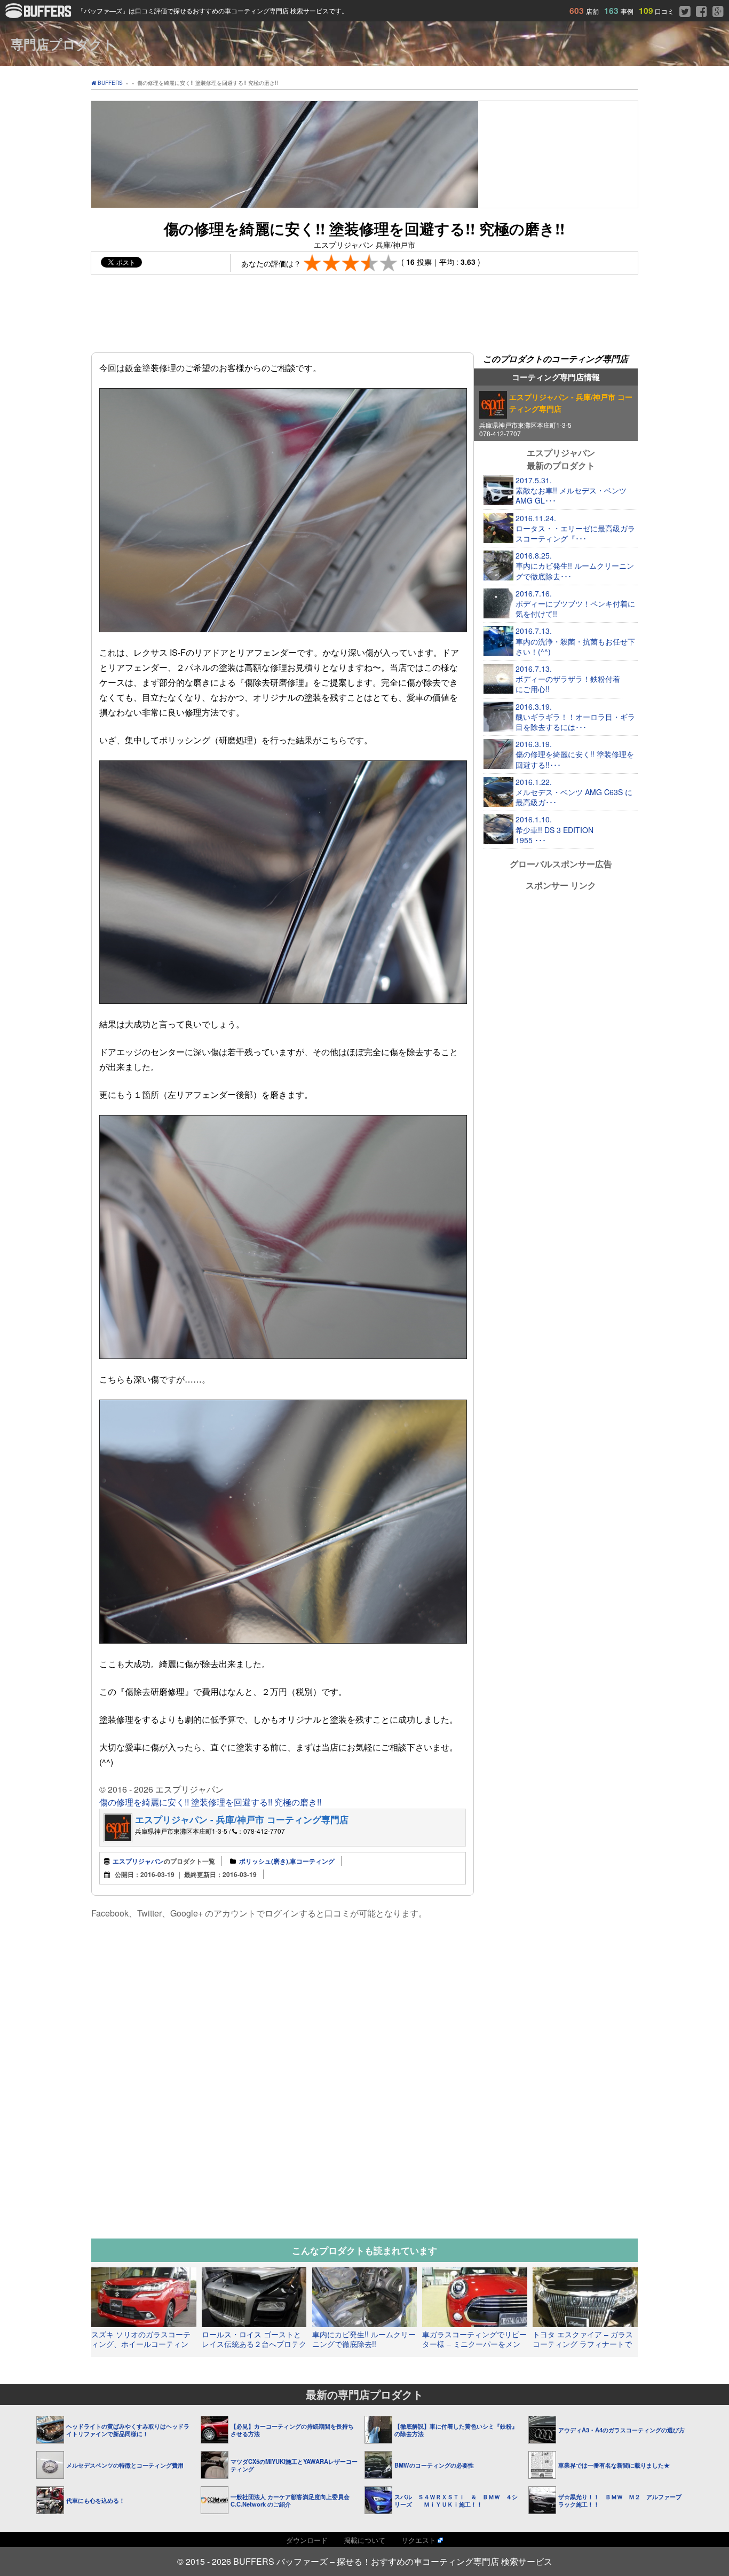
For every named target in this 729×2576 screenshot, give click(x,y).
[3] (351, 263)
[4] (370, 263)
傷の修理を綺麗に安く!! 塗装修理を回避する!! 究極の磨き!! (210, 1802)
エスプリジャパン (138, 1861)
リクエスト (419, 2540)
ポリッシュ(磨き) (264, 1861)
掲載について (364, 2540)
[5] (389, 263)
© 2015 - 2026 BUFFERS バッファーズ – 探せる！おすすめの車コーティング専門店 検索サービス (365, 2561)
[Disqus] (283, 2059)
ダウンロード (307, 2540)
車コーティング (312, 1861)
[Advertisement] (364, 318)
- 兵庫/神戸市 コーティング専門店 (242, 1819)
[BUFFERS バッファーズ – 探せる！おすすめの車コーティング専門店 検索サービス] (41, 15)
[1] (312, 263)
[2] (332, 263)
